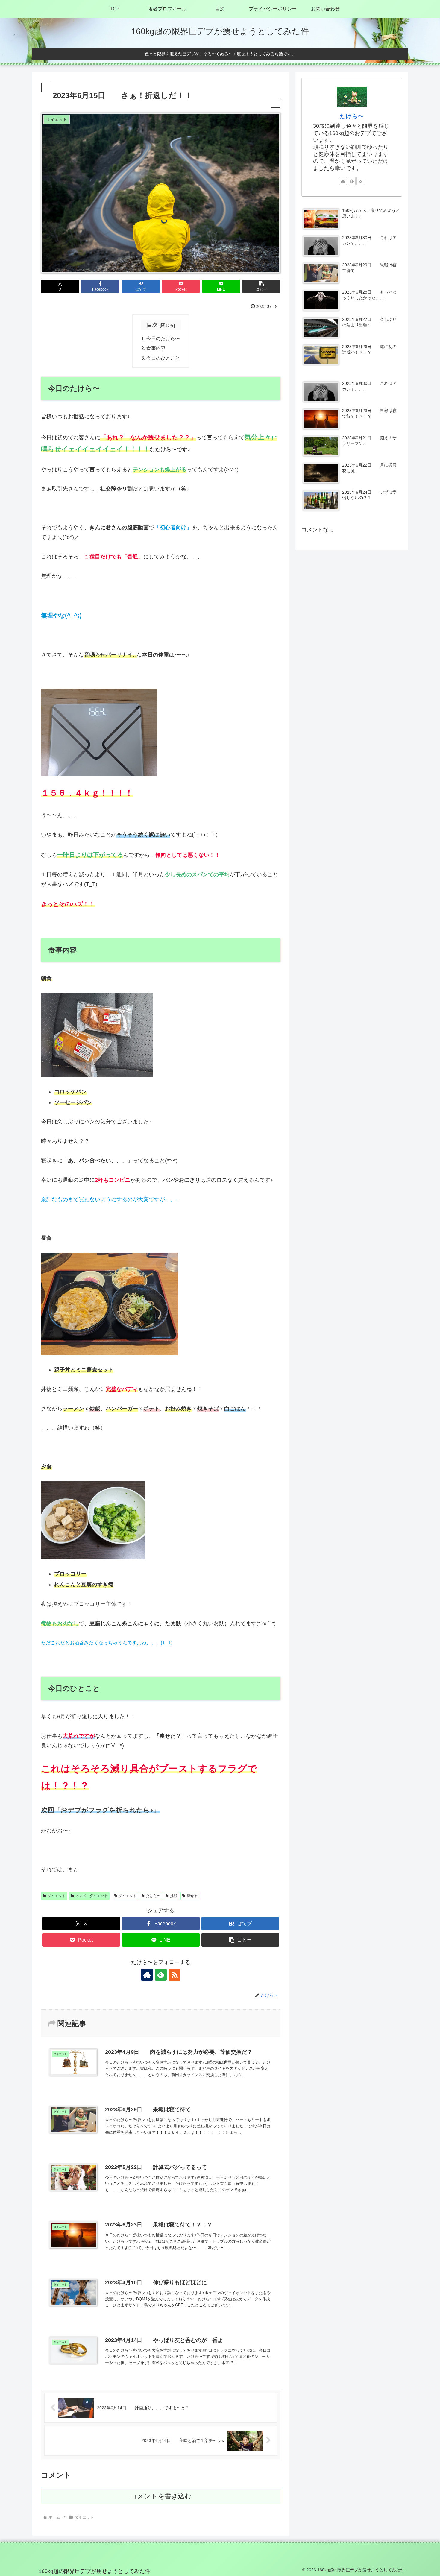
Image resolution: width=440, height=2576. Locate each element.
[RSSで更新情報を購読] (175, 1975)
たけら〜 (153, 1896)
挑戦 (174, 1896)
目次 (152, 325)
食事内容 (156, 348)
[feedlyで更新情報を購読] (161, 1975)
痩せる (192, 1896)
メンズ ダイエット (92, 1896)
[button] (261, 286)
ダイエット (57, 1896)
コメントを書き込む (161, 2496)
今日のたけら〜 (163, 338)
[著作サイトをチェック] (147, 1975)
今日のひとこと (163, 358)
